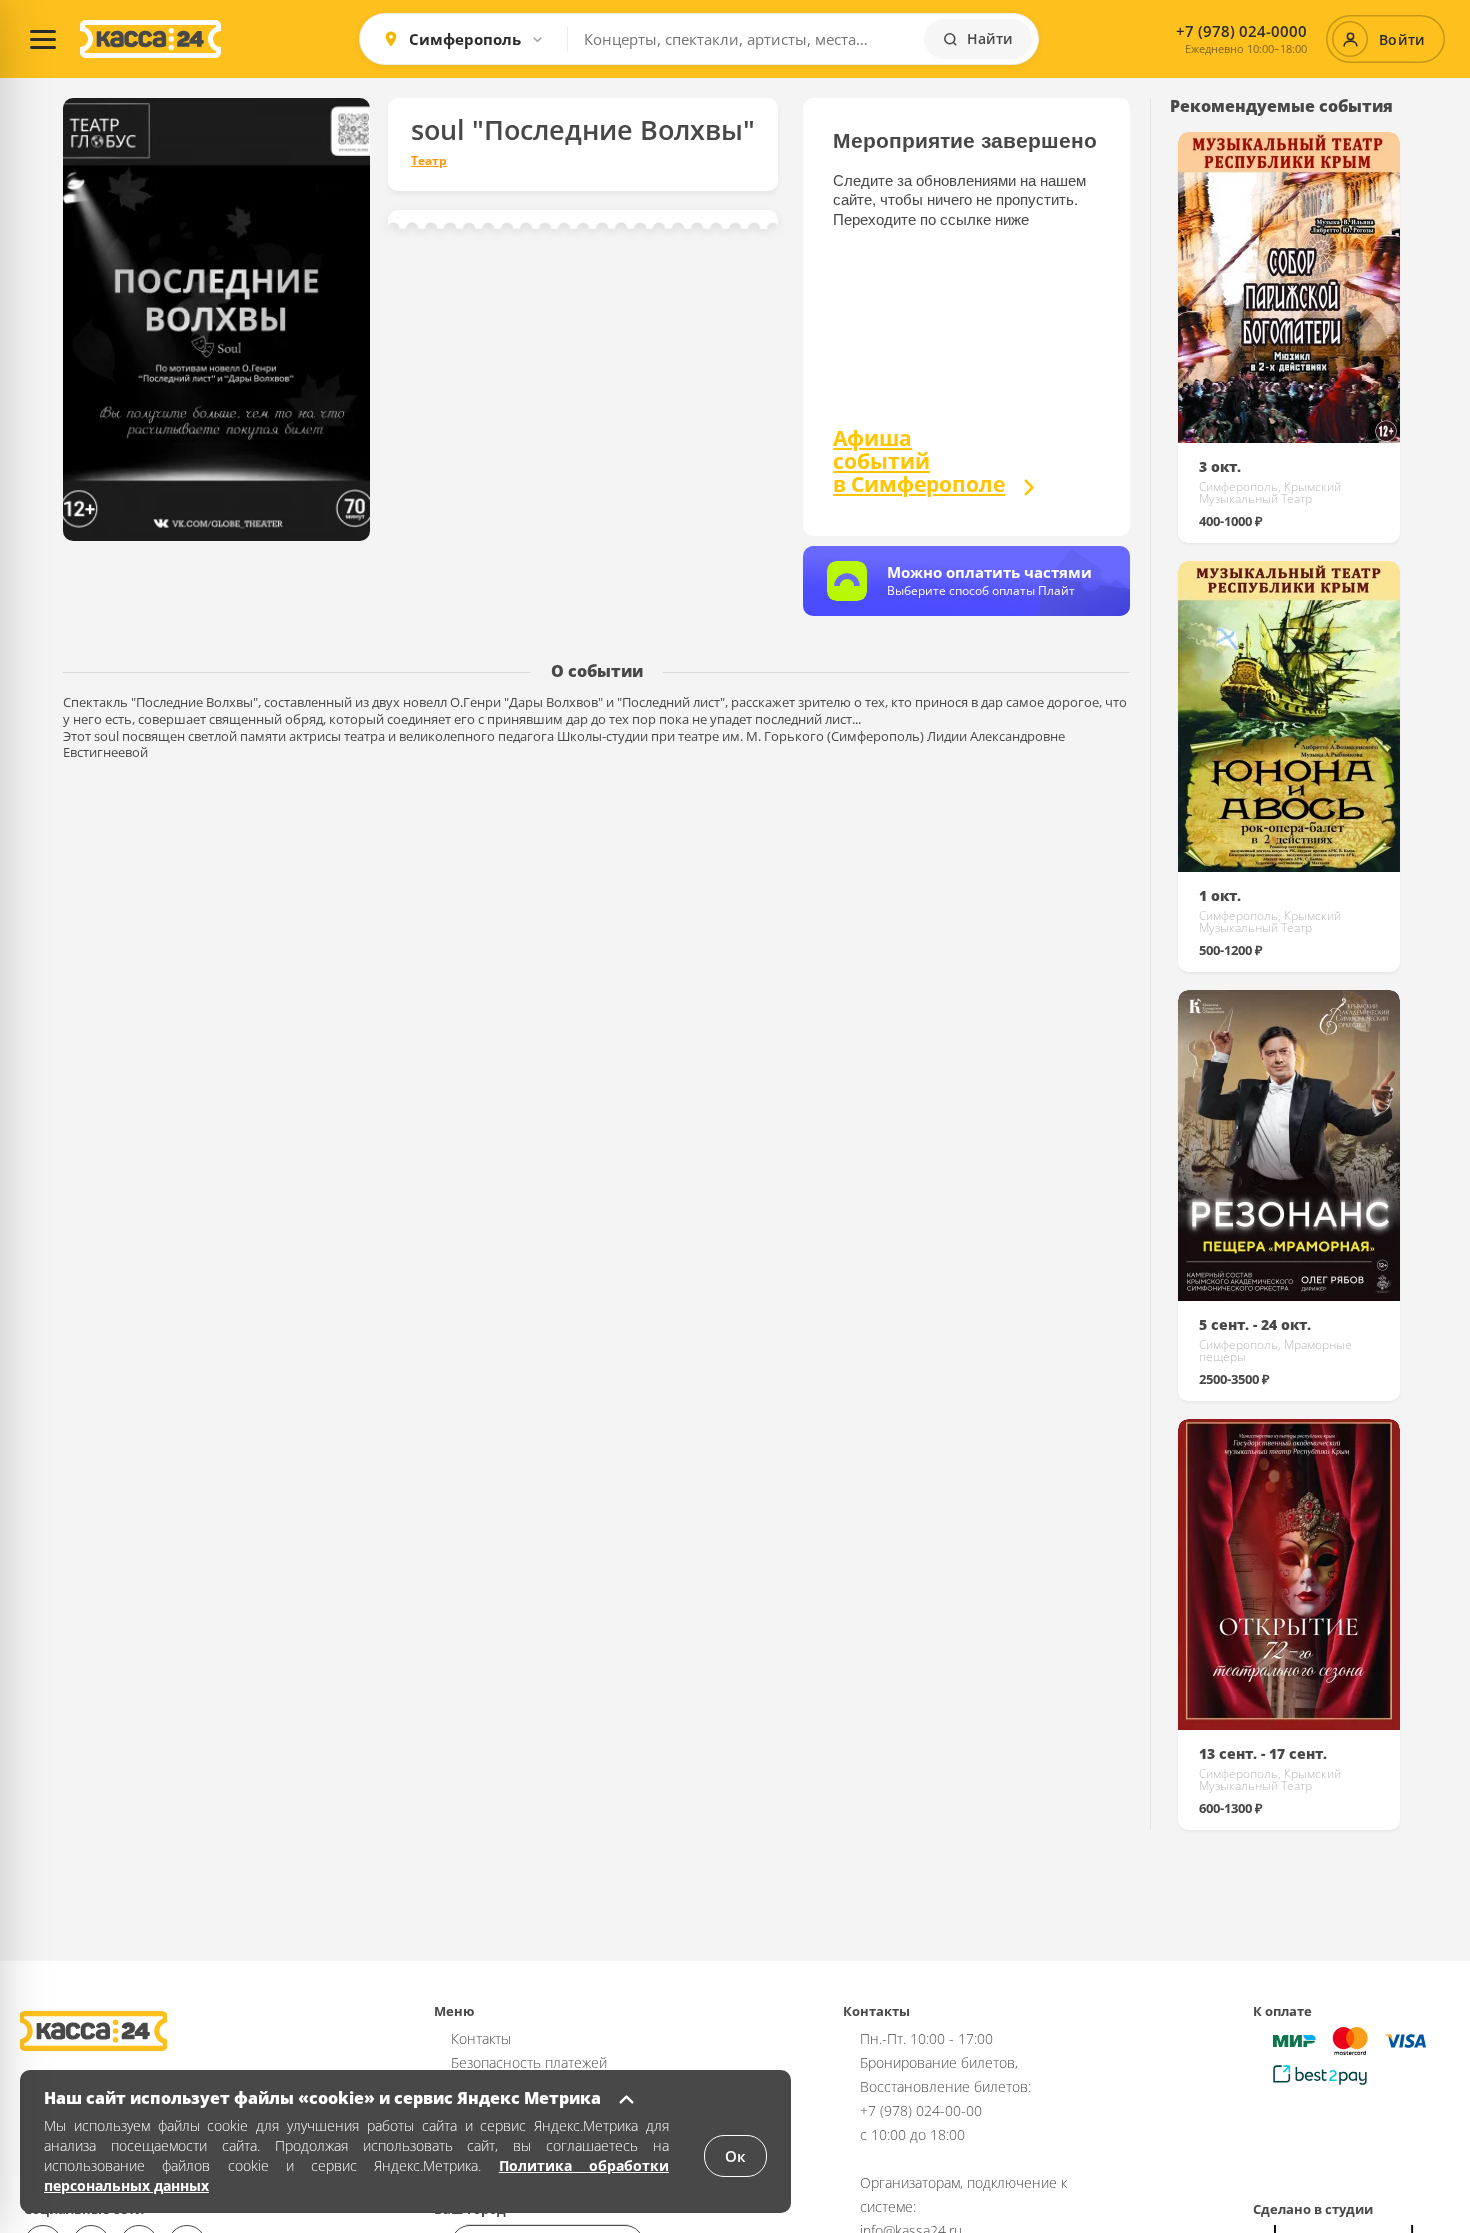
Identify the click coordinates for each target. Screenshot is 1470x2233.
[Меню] (43, 39)
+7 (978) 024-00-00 (921, 2110)
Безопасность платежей (529, 2062)
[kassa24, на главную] (150, 39)
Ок (735, 2156)
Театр (429, 161)
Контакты (481, 2038)
